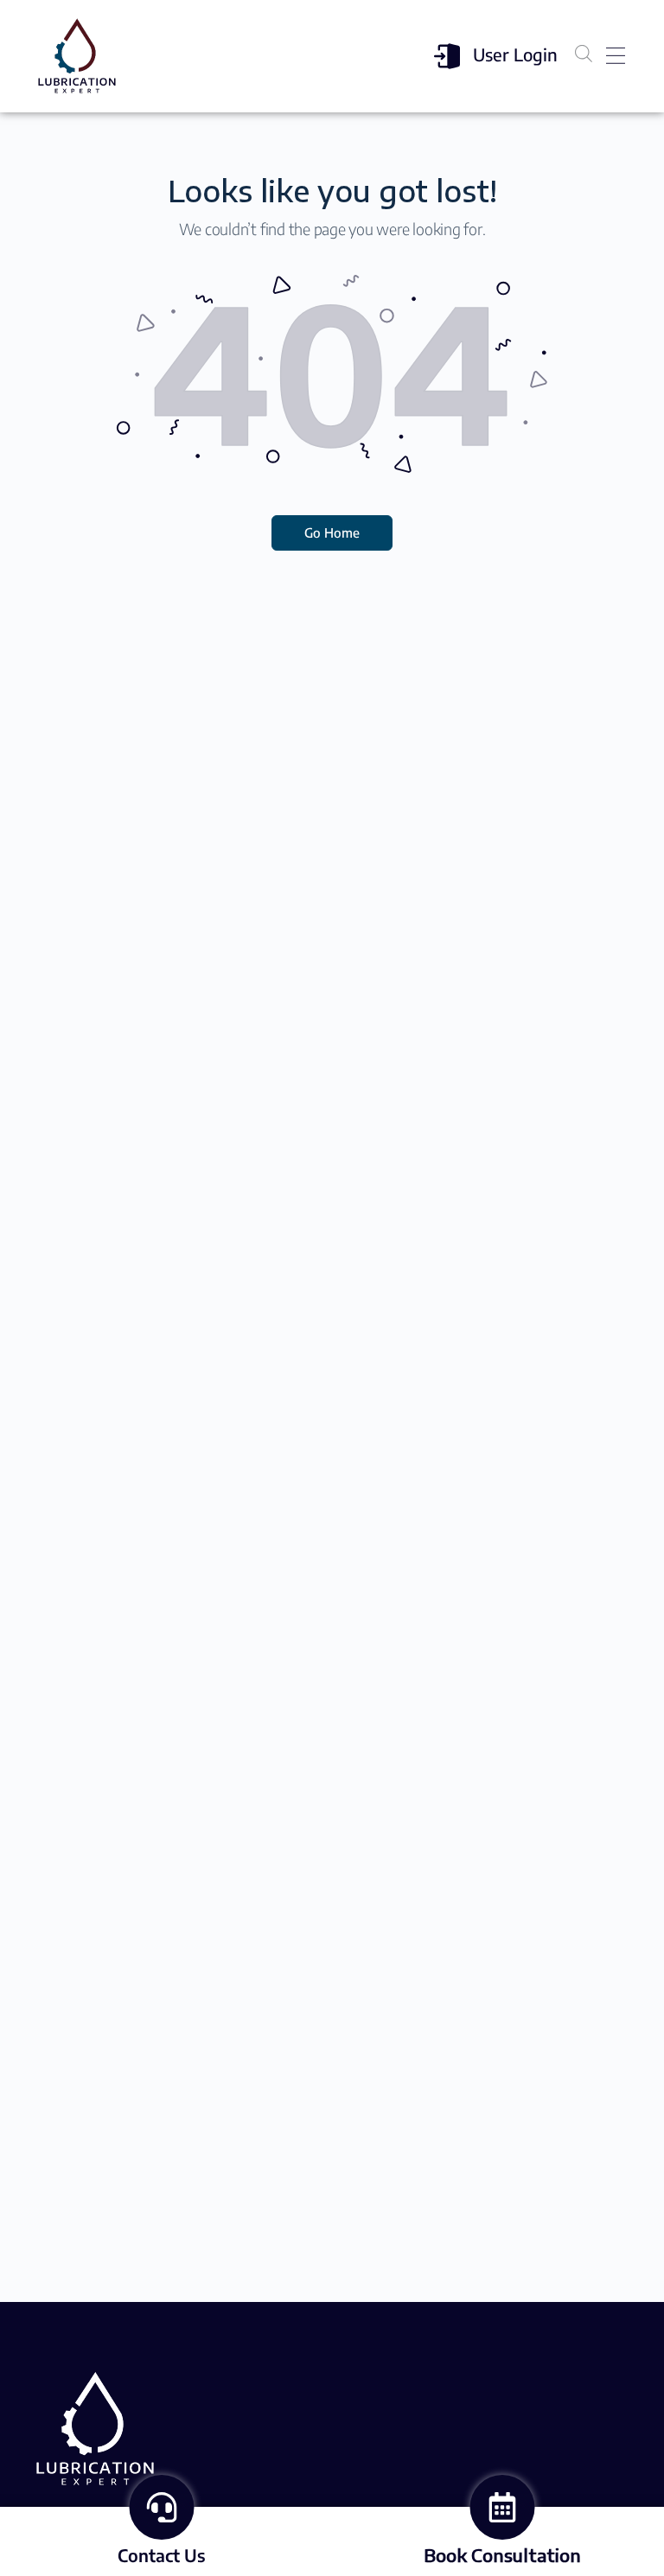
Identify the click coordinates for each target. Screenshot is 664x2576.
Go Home (332, 532)
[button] (615, 57)
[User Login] (447, 56)
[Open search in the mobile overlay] (584, 53)
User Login (515, 54)
